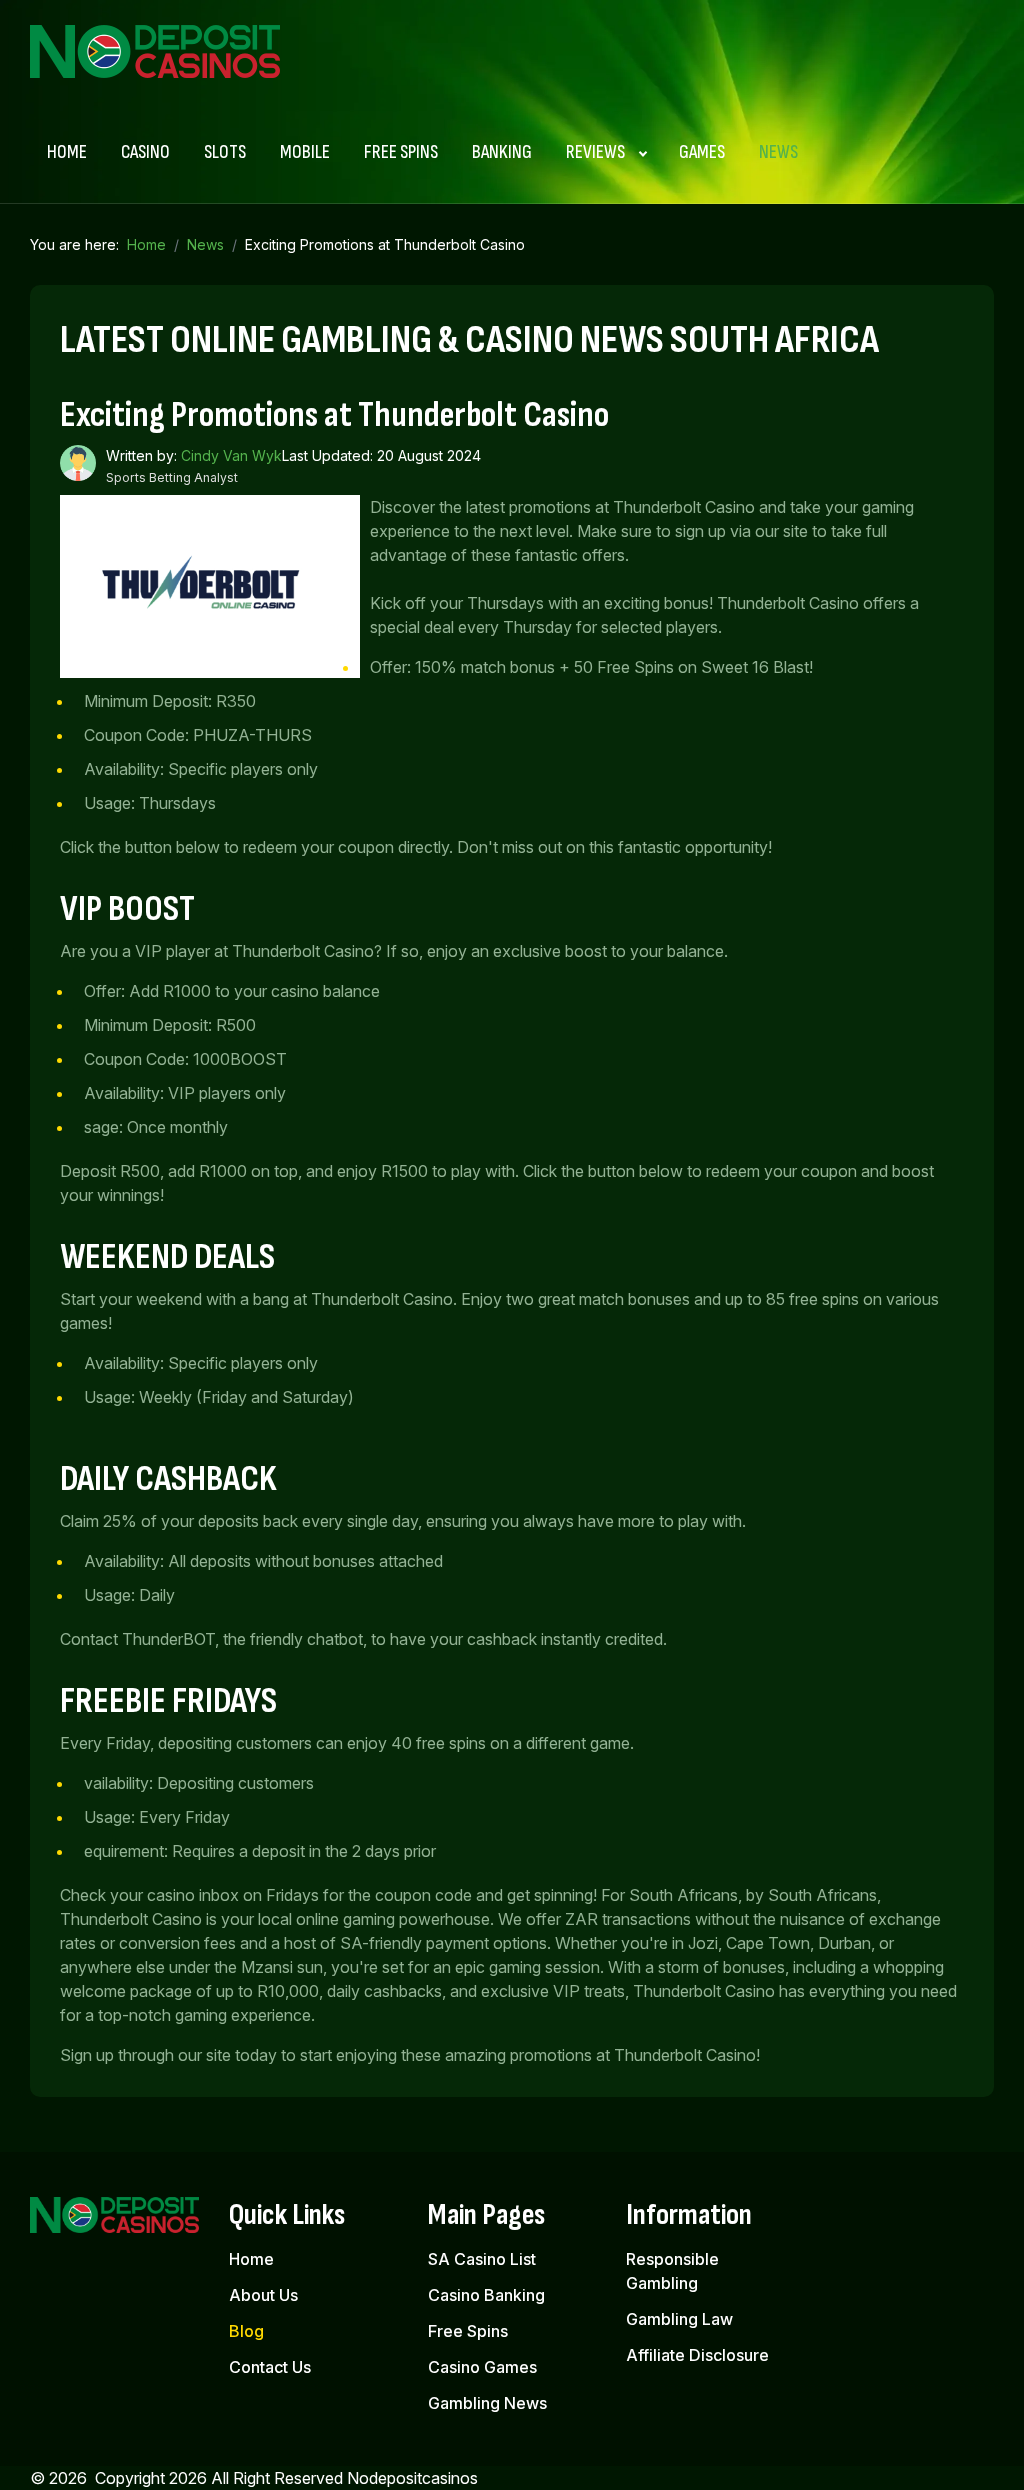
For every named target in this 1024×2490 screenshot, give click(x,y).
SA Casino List (482, 2259)
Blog (246, 2331)
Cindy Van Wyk (231, 455)
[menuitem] (67, 153)
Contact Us (270, 2367)
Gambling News (487, 2403)
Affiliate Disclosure (697, 2355)
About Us (263, 2295)
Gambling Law (679, 2319)
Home (251, 2259)
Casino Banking (486, 2295)
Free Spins (468, 2331)
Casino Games (482, 2367)
